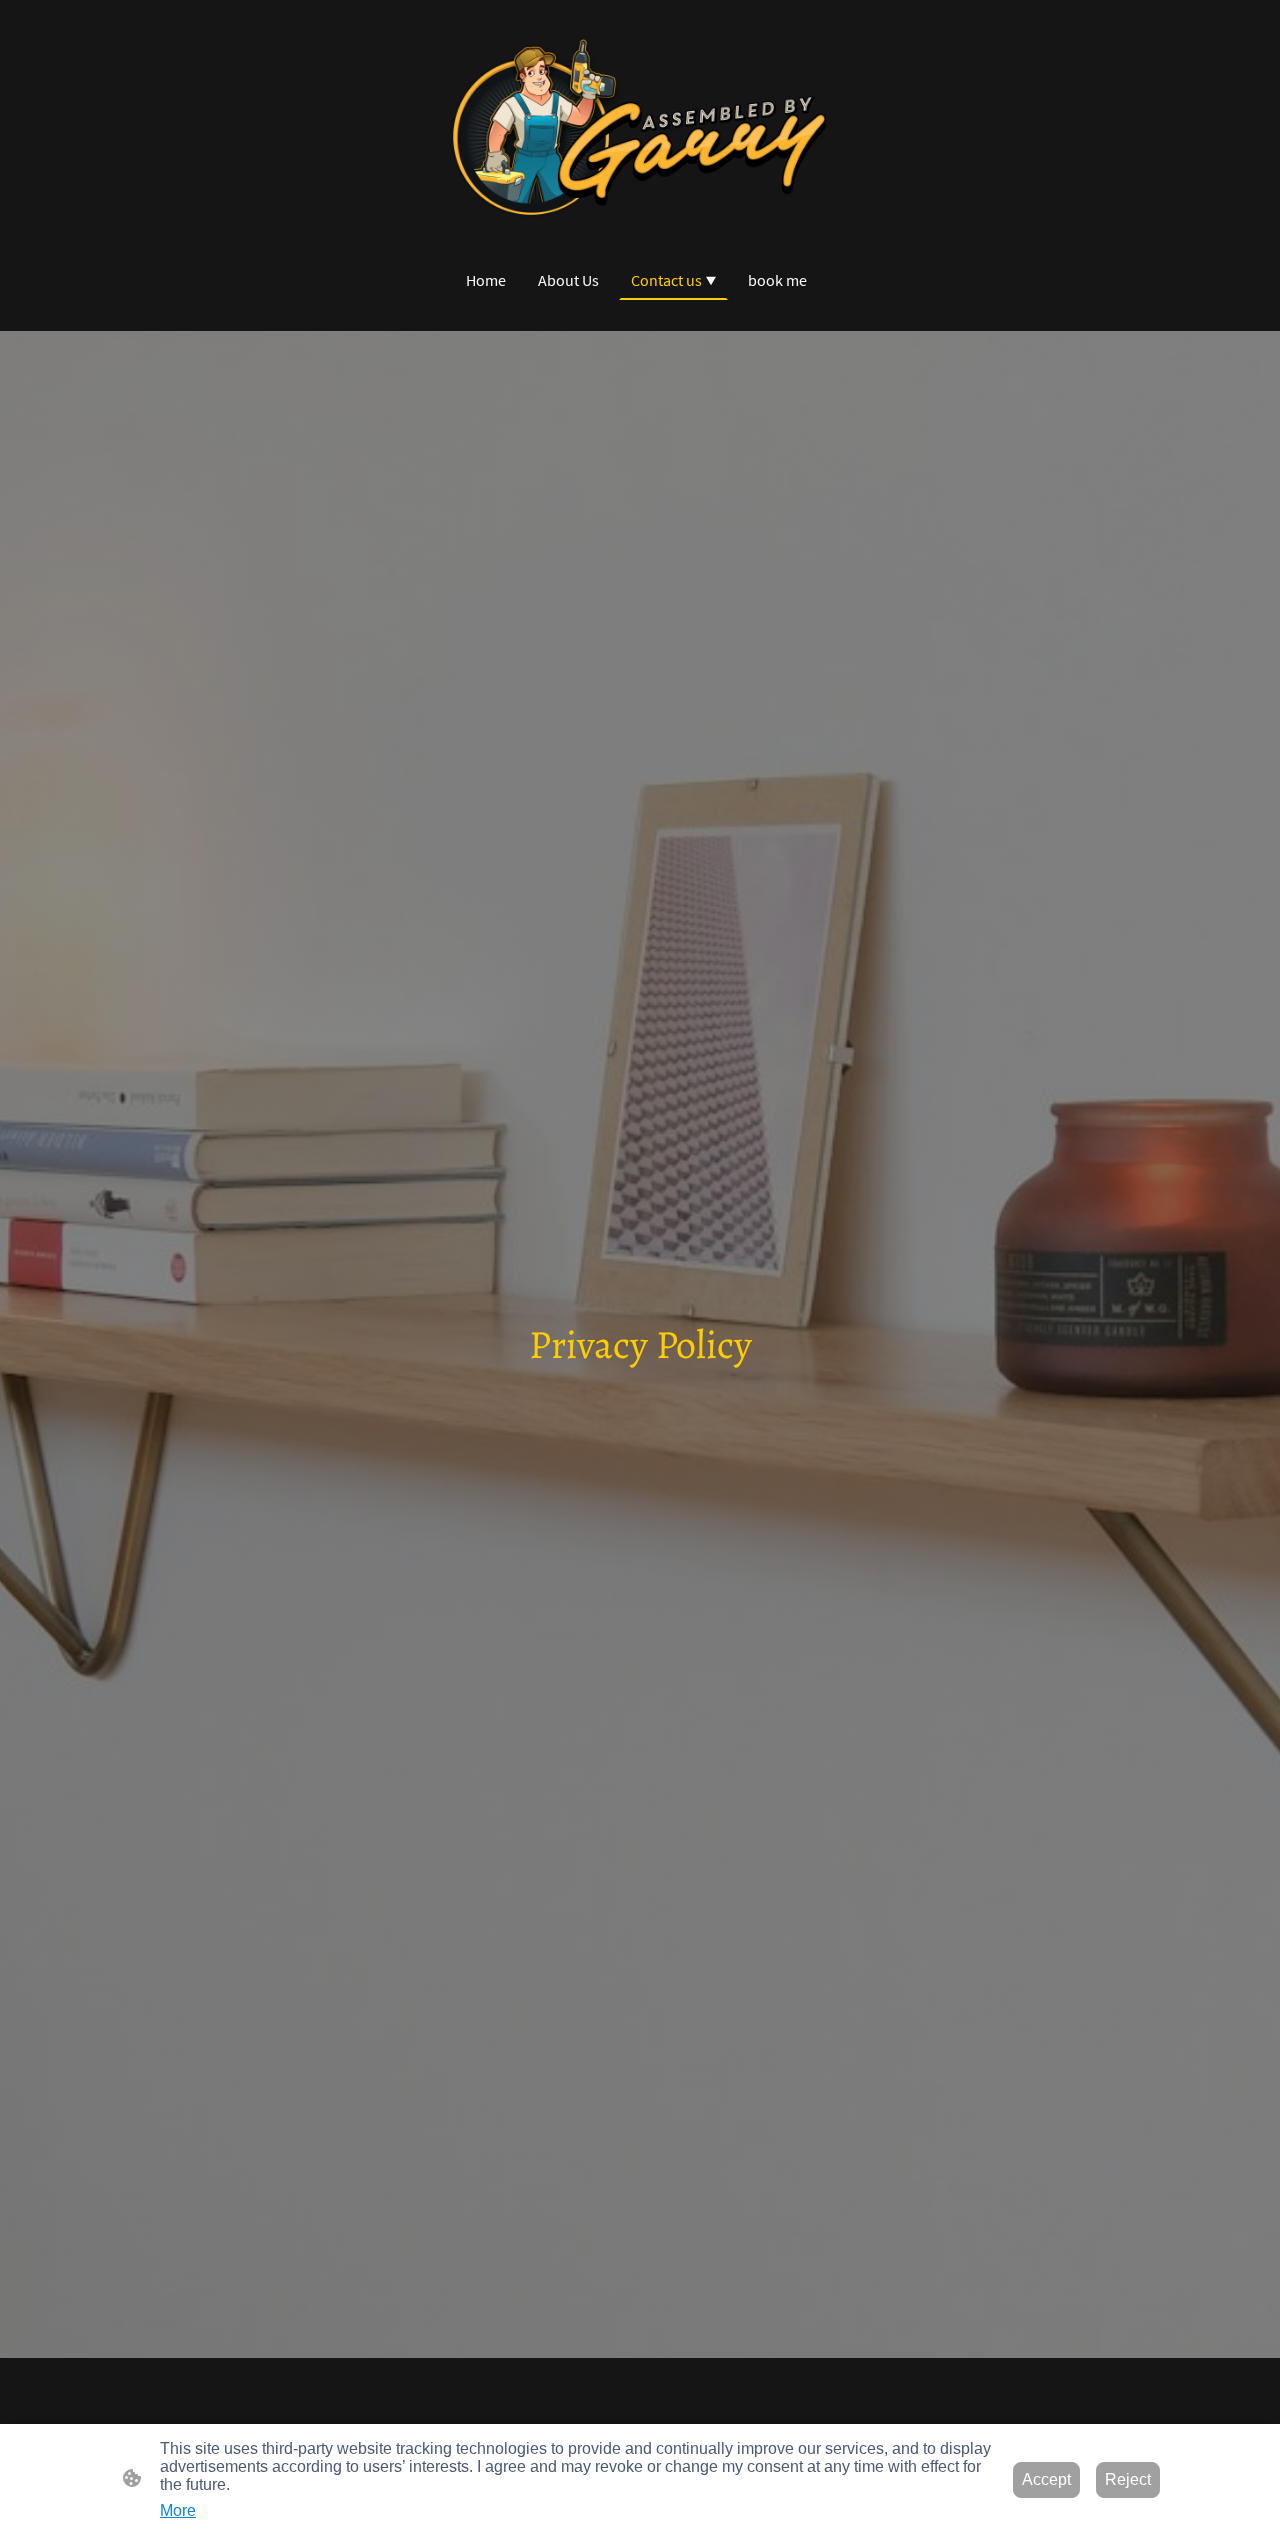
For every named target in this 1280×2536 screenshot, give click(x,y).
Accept (1046, 2479)
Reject (1128, 2479)
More (178, 2510)
